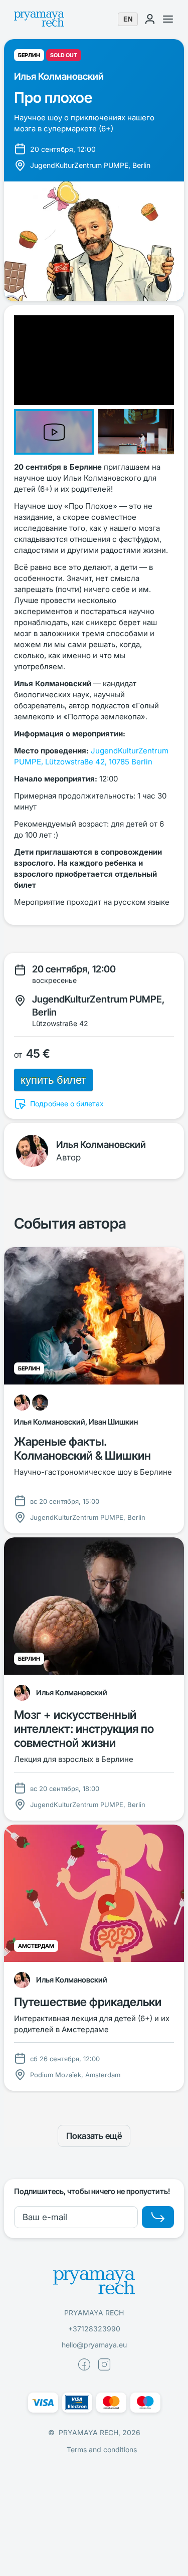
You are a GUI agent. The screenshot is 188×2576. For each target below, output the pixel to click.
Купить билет (53, 1080)
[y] (158, 2217)
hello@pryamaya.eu (94, 2345)
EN (128, 19)
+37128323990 (94, 2329)
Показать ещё (94, 2136)
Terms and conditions (102, 2449)
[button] (56, 430)
